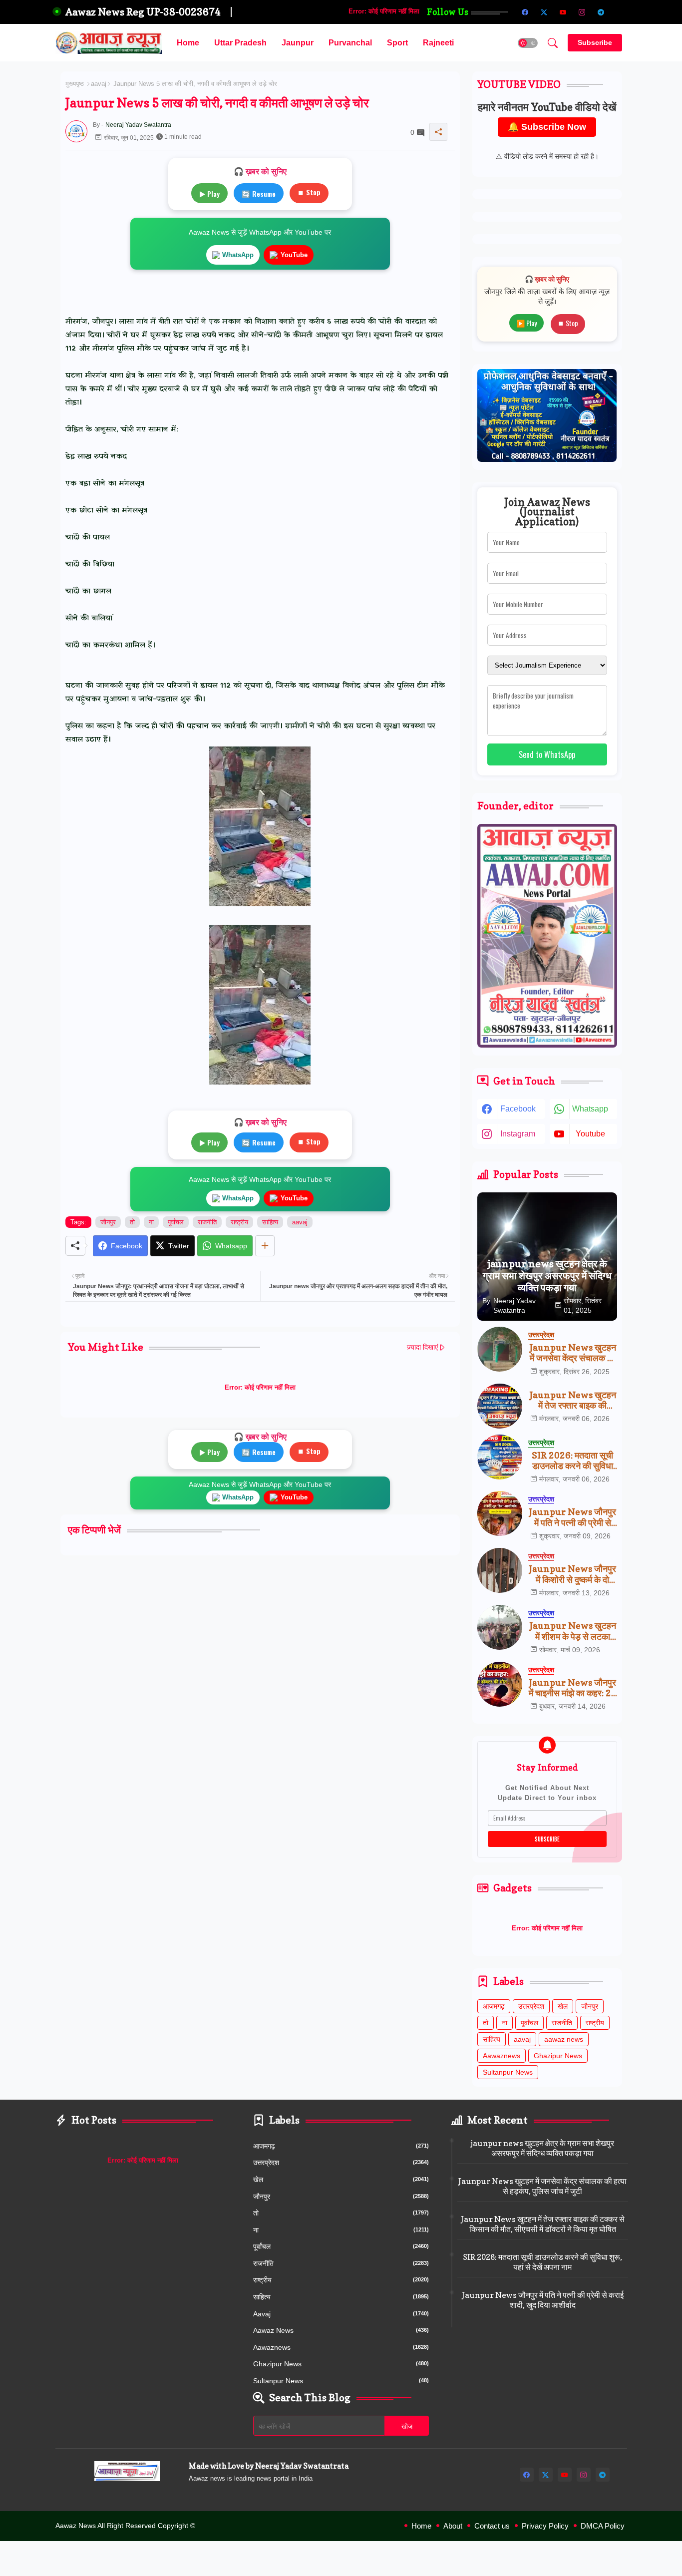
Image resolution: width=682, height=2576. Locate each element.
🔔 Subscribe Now (547, 127)
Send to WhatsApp (547, 754)
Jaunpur (298, 43)
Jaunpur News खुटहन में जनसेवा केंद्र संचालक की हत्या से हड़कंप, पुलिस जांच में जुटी (573, 1353)
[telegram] (601, 12)
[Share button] (265, 1246)
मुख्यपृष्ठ (75, 84)
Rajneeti (438, 43)
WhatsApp (238, 255)
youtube (590, 1134)
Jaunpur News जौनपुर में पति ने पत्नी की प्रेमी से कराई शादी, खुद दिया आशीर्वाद (572, 1517)
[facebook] (525, 12)
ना (151, 1222)
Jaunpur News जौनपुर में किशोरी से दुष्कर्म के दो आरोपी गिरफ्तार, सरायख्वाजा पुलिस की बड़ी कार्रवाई (572, 1574)
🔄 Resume (259, 193)
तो (132, 1222)
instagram (518, 1134)
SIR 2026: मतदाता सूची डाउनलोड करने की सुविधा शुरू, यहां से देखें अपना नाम (572, 1461)
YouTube (294, 255)
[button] (528, 43)
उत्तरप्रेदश (531, 2006)
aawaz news (564, 2039)
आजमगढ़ (494, 2006)
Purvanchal (350, 43)
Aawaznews (502, 2056)
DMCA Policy (603, 2526)
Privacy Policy (545, 2526)
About (453, 2526)
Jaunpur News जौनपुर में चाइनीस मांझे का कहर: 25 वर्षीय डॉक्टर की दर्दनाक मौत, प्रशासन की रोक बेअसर (573, 1688)
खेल (563, 2006)
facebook (518, 1109)
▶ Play (209, 193)
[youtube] (563, 12)
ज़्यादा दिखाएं (422, 1347)
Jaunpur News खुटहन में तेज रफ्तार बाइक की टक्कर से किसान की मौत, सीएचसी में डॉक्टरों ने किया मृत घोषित (573, 1400)
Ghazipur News (558, 2056)
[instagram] (582, 12)
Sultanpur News (508, 2072)
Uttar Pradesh (240, 43)
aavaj (99, 84)
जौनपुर (108, 1222)
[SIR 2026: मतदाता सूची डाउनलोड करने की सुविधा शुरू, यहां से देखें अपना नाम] (500, 1457)
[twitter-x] (544, 12)
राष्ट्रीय (239, 1222)
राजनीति (207, 1222)
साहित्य (270, 1222)
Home (188, 43)
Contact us (492, 2526)
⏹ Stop (309, 192)
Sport (397, 43)
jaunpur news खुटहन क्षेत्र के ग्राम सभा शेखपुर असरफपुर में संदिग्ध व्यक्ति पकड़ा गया (542, 2148)
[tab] (188, 43)
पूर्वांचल (176, 1222)
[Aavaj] (620, 12)
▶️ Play (526, 323)
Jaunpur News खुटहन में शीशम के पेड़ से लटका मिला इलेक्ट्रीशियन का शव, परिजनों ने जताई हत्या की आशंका (573, 1631)
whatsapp (590, 1109)
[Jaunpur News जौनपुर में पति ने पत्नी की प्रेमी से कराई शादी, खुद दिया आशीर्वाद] (500, 1513)
